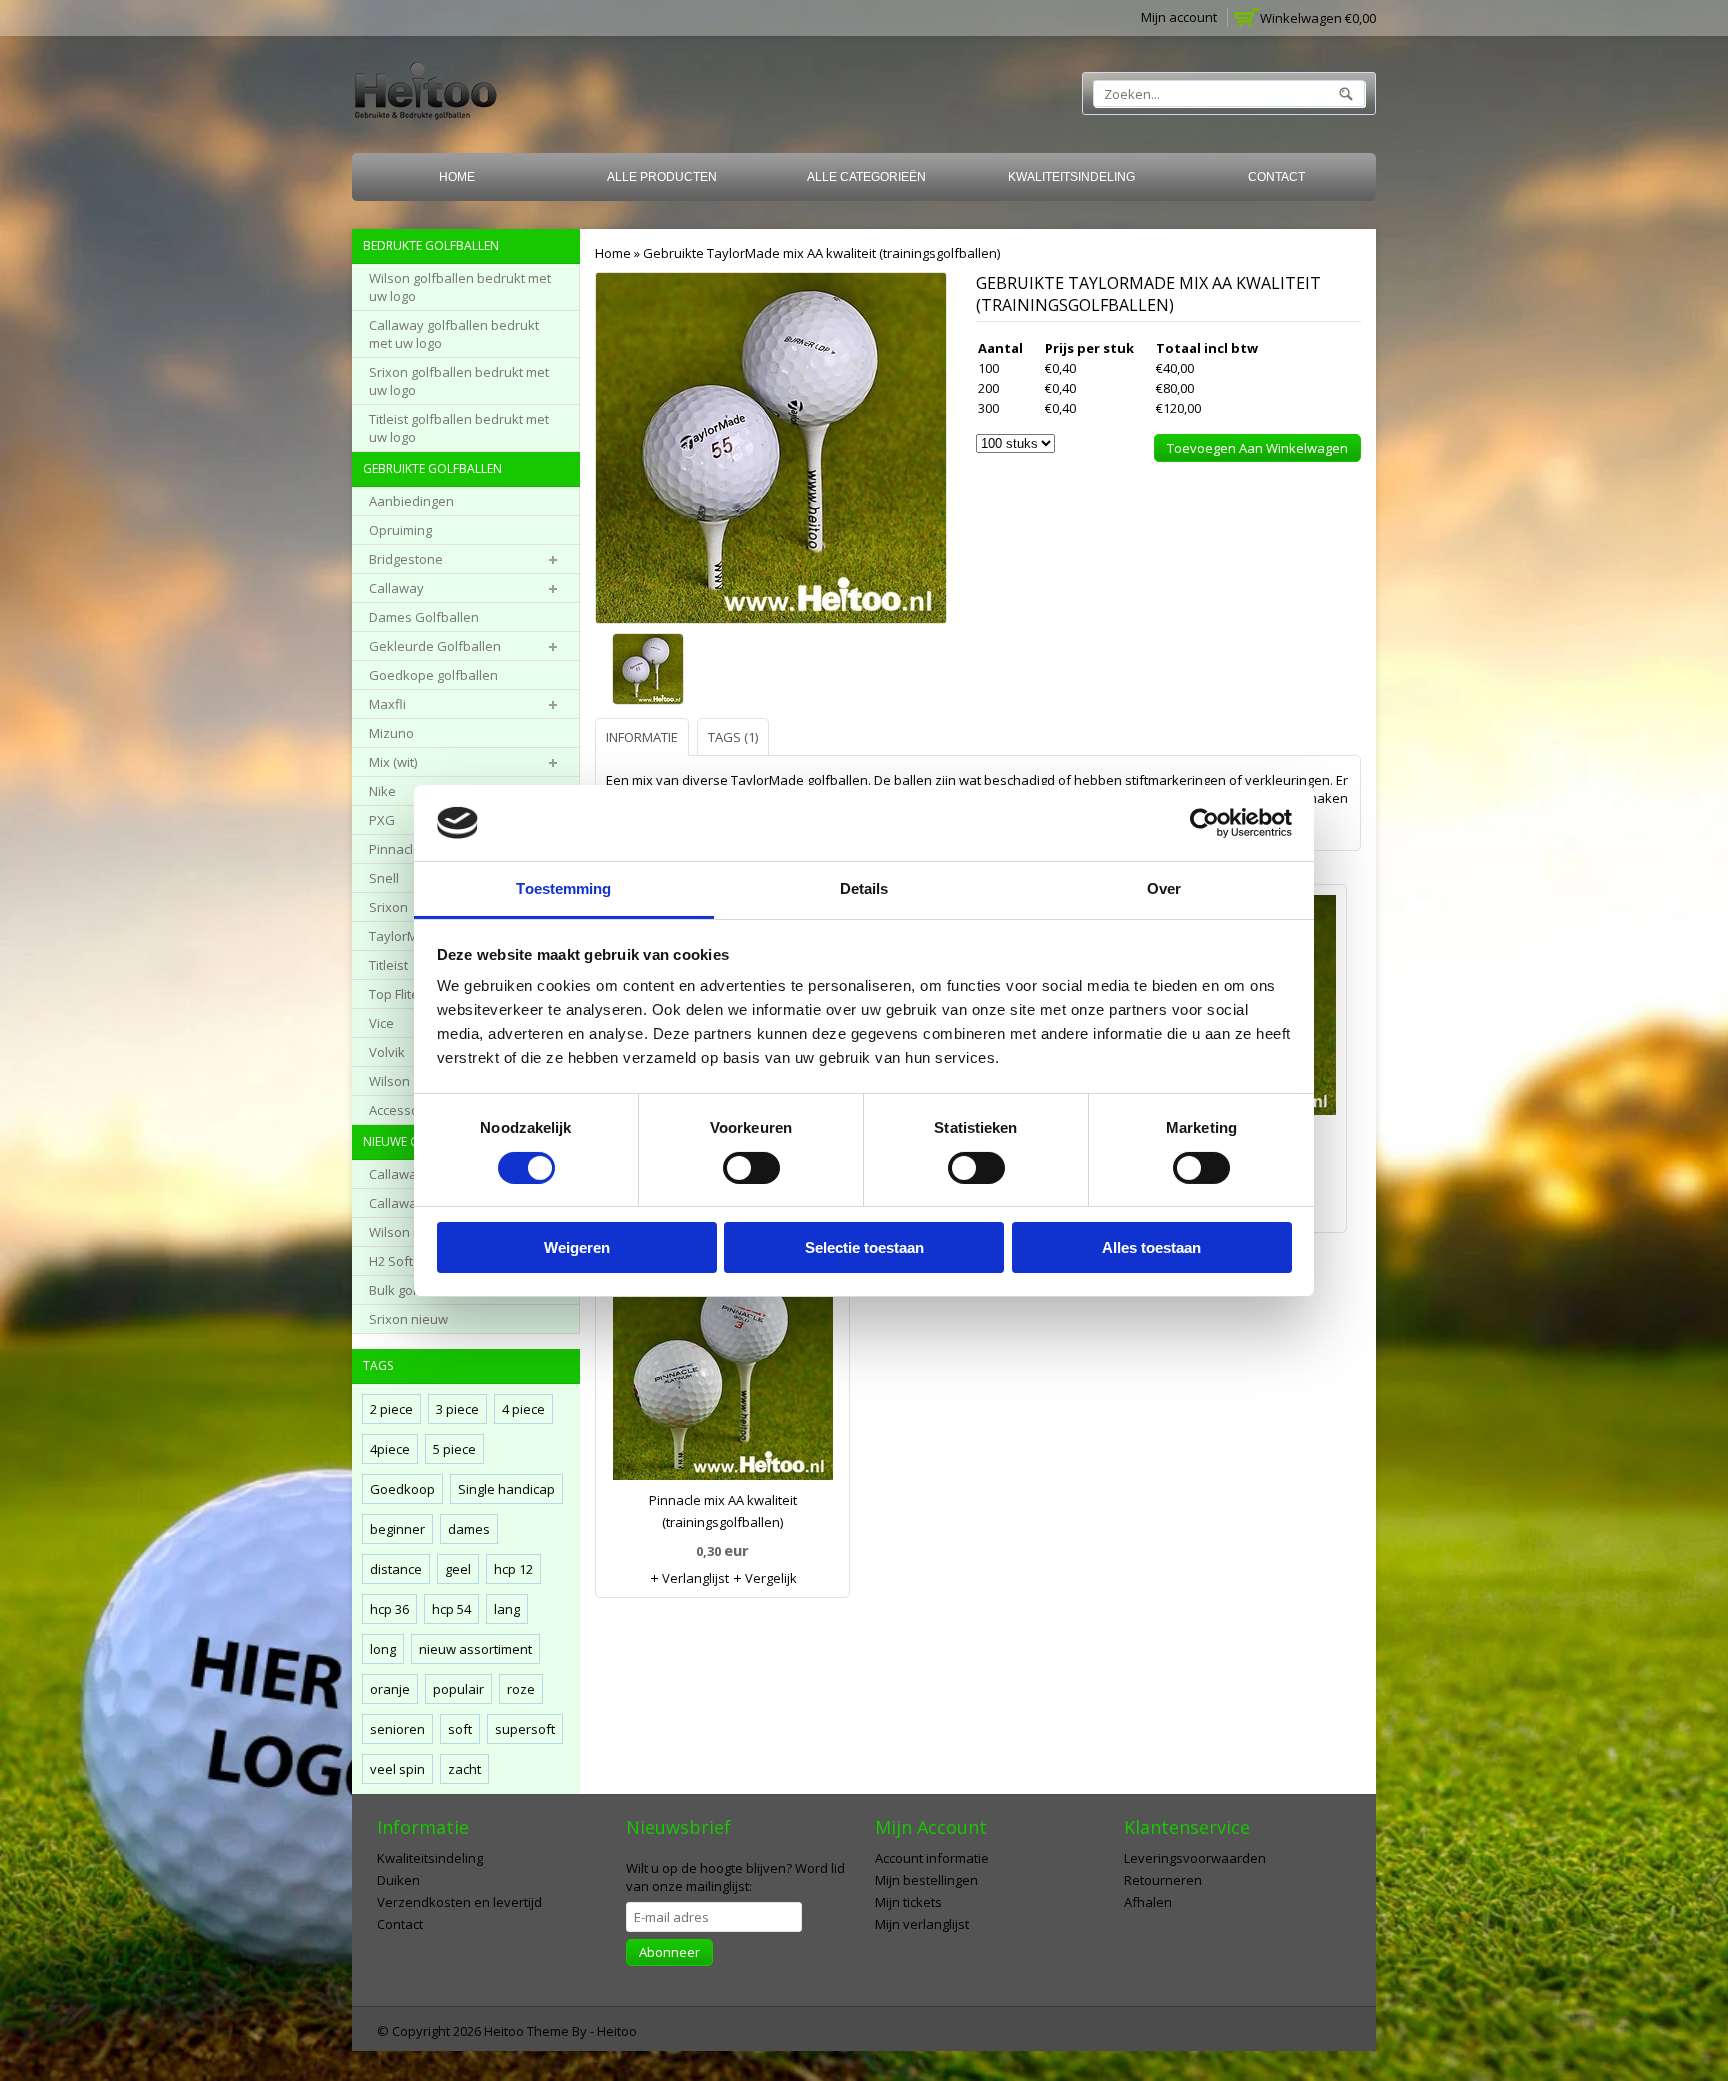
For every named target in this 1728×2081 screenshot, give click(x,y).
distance (396, 1569)
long (383, 1649)
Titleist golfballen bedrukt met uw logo (459, 428)
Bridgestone (406, 559)
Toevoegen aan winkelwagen (1257, 448)
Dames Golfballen (424, 617)
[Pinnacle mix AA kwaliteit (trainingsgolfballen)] (722, 1374)
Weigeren (577, 1247)
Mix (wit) (393, 762)
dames (469, 1529)
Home (457, 177)
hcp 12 (513, 1569)
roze (521, 1689)
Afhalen (1148, 1902)
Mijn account (1179, 17)
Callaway (396, 588)
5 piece (454, 1449)
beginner (397, 1529)
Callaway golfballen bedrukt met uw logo (454, 334)
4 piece (523, 1409)
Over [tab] (1164, 888)
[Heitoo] (425, 94)
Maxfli (387, 704)
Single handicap (506, 1489)
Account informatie (932, 1858)
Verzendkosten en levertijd (459, 1902)
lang (507, 1609)
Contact (1276, 177)
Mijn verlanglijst (922, 1924)
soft (460, 1729)
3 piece (457, 1409)
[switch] (751, 1168)
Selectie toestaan (864, 1247)
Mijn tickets (908, 1902)
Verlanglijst (694, 1578)
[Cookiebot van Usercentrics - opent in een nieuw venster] (1204, 823)
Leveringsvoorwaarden (1195, 1858)
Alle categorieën (866, 177)
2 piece (391, 1409)
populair (458, 1689)
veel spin (397, 1769)
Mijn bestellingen (926, 1880)
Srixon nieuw (408, 1319)
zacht (464, 1769)
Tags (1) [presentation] (733, 737)
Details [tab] (864, 888)
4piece (390, 1449)
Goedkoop (402, 1489)
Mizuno (391, 733)
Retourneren (1163, 1880)
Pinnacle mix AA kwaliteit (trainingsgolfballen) (723, 1511)
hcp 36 (389, 1609)
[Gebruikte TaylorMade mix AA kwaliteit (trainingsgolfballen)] (652, 671)
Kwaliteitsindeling (1071, 177)
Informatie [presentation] (642, 737)
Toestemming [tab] (563, 888)
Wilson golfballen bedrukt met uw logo (460, 287)
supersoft (525, 1729)
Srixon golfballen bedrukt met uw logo (459, 381)
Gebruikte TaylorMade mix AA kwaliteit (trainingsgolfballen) (821, 253)
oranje (390, 1689)
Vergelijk (769, 1578)
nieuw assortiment (475, 1649)
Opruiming (400, 530)
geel (458, 1569)
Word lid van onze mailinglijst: (735, 1877)
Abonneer (669, 1952)
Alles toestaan (1151, 1247)
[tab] (644, 736)
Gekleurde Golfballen (435, 646)
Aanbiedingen (411, 501)
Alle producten (662, 177)
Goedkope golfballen (433, 675)
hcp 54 (451, 1609)
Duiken (398, 1880)
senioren (397, 1729)
